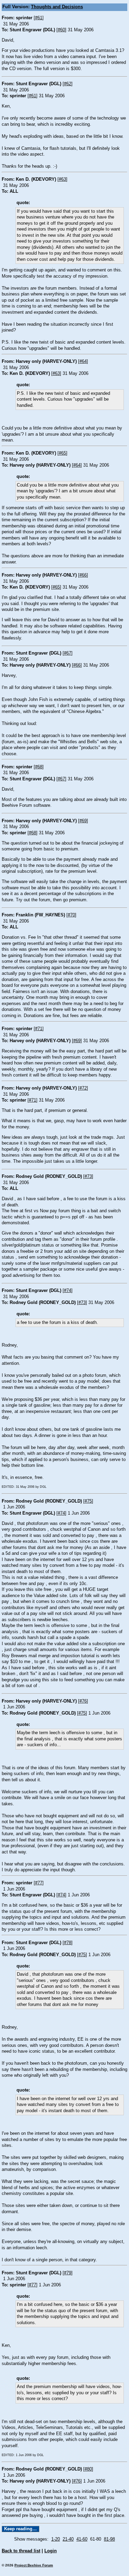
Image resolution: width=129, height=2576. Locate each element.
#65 (62, 453)
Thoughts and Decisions (57, 7)
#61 (39, 18)
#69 (83, 821)
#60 (61, 30)
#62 (68, 84)
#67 (68, 653)
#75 (88, 1501)
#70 (71, 915)
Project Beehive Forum (34, 2565)
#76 (83, 1701)
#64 (83, 361)
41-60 (82, 2539)
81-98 (109, 2539)
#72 (83, 1088)
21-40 (68, 2539)
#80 (88, 2469)
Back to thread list (21, 2551)
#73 (88, 1177)
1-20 (56, 2539)
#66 (83, 575)
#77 (39, 1883)
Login (51, 2551)
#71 (39, 1029)
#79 (68, 2273)
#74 (68, 1291)
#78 (68, 1943)
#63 (62, 179)
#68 (39, 767)
